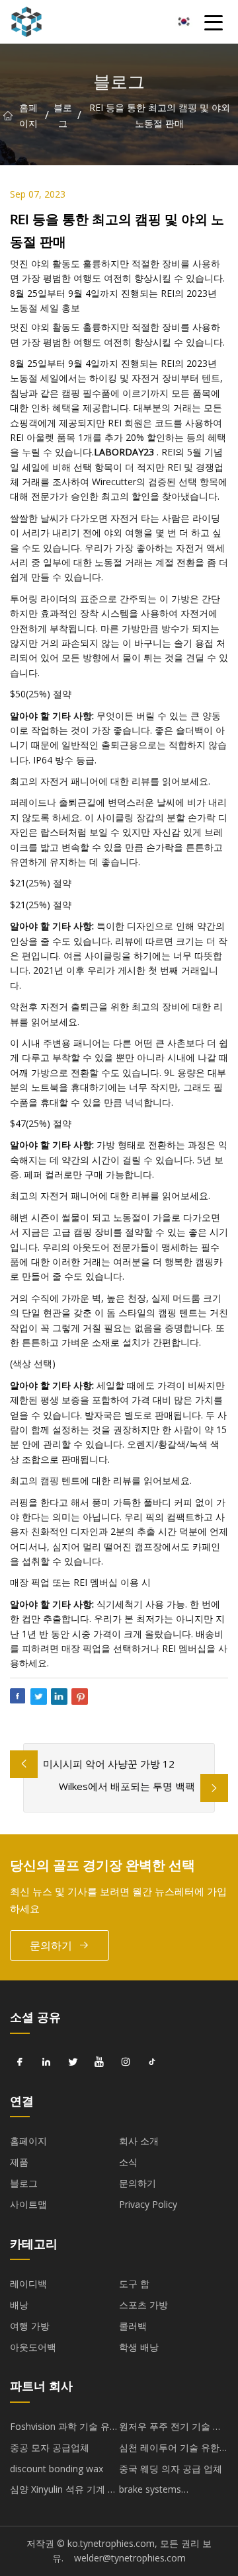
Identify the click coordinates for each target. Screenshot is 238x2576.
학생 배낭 (139, 2347)
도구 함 (134, 2283)
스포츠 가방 (143, 2305)
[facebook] (20, 2062)
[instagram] (126, 2062)
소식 (128, 2162)
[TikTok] (152, 2062)
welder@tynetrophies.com (130, 2558)
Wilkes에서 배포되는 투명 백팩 (127, 1786)
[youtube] (99, 2062)
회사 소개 (139, 2141)
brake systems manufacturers (150, 2491)
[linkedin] (46, 2062)
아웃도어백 (33, 2347)
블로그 (63, 115)
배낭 (19, 2305)
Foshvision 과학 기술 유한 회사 (64, 2429)
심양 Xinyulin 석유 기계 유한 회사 (63, 2491)
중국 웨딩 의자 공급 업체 (171, 2469)
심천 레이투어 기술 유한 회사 (169, 2450)
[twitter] (73, 2062)
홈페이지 (28, 115)
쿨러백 (133, 2326)
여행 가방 (30, 2326)
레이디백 (28, 2283)
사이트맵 (28, 2204)
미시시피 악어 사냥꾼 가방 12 (109, 1764)
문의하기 (51, 1945)
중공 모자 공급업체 (50, 2447)
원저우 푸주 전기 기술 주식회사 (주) (171, 2429)
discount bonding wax (57, 2469)
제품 (19, 2162)
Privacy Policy (148, 2204)
